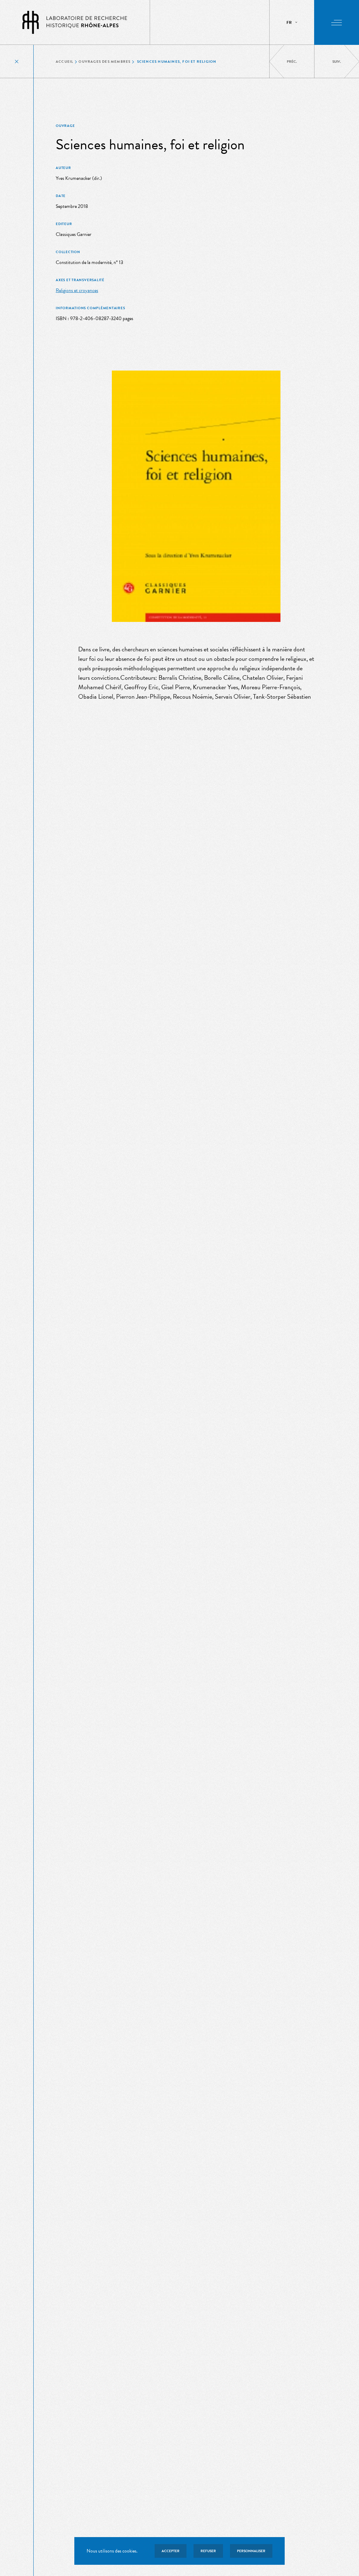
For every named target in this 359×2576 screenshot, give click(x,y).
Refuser (208, 2551)
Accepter (171, 2551)
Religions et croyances (77, 290)
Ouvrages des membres (104, 62)
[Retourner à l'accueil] (75, 22)
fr (289, 22)
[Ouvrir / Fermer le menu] (337, 22)
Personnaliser (251, 2551)
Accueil (65, 62)
